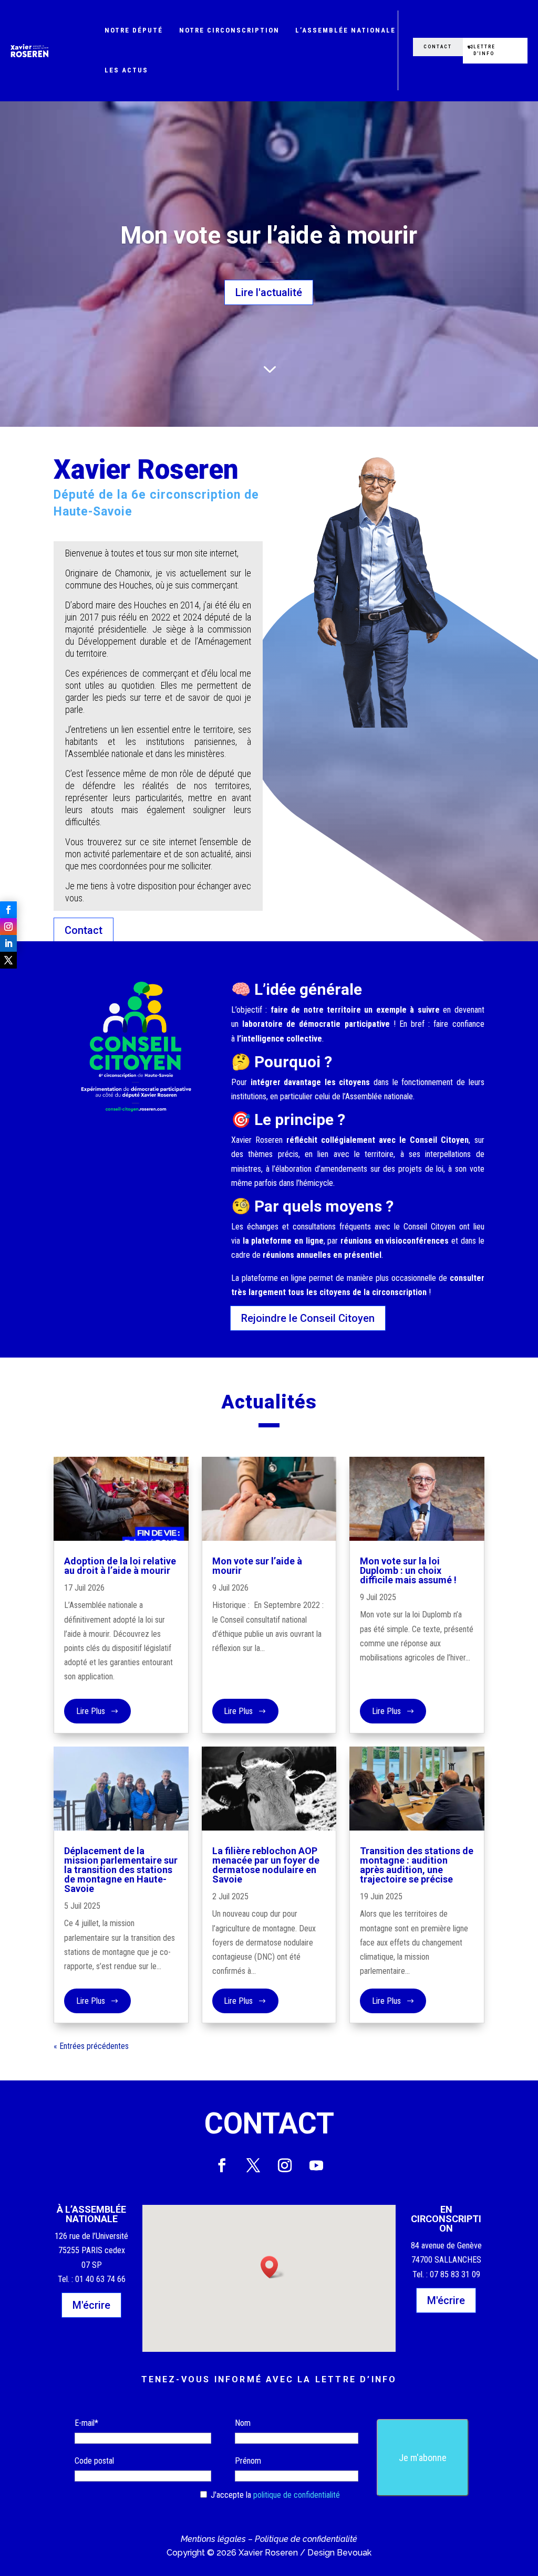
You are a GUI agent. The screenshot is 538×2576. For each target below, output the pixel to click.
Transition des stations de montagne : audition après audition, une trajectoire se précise (417, 1865)
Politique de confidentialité (306, 2539)
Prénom (248, 2461)
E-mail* (86, 2423)
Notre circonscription (229, 30)
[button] (273, 2267)
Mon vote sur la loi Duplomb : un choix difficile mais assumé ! (408, 1570)
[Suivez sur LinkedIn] (8, 943)
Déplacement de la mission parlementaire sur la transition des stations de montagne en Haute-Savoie (121, 1870)
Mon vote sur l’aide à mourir (269, 235)
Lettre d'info (484, 50)
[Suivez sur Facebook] (8, 910)
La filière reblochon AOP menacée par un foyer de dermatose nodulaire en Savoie (266, 1865)
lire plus (91, 1711)
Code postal (94, 2461)
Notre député (134, 30)
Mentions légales (213, 2539)
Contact (438, 47)
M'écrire (91, 2305)
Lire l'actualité (269, 292)
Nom (243, 2423)
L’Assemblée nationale (345, 30)
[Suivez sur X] (8, 960)
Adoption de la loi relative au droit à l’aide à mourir (120, 1566)
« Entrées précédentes (91, 2046)
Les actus (126, 70)
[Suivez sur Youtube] (316, 2165)
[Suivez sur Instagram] (8, 927)
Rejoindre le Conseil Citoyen (308, 1318)
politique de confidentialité (297, 2495)
